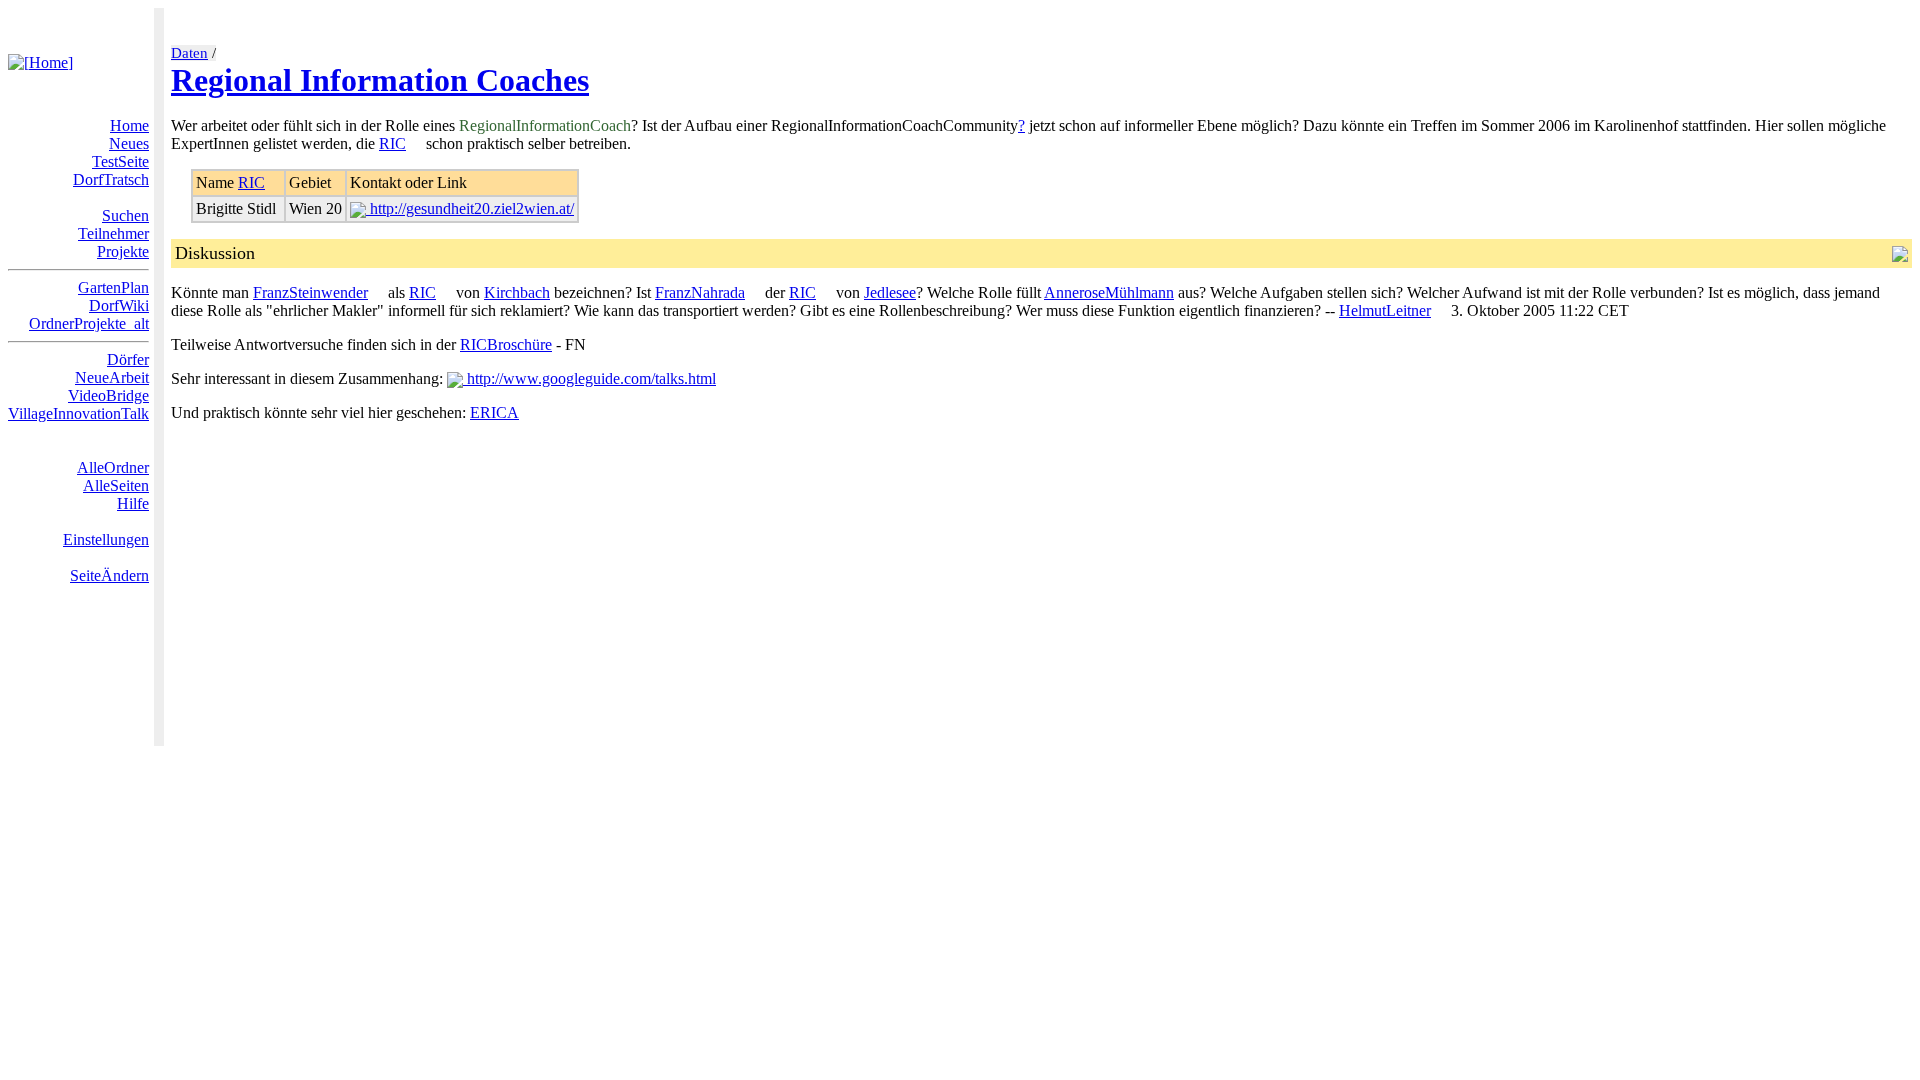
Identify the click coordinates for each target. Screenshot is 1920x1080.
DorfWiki (119, 305)
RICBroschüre (506, 344)
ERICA (494, 412)
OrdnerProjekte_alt (89, 323)
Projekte (123, 251)
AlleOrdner (113, 467)
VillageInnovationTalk (78, 413)
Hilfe (133, 503)
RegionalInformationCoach (545, 125)
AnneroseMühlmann (1109, 292)
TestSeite (120, 161)
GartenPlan (113, 287)
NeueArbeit (112, 377)
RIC (392, 143)
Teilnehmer (113, 233)
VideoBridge (108, 395)
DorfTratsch (111, 179)
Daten (189, 53)
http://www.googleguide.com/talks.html (589, 378)
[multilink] (414, 143)
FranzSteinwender (310, 292)
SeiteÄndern (109, 575)
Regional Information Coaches (380, 80)
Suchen (125, 215)
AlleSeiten (116, 485)
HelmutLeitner (1385, 310)
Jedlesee (890, 292)
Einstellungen (106, 539)
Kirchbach (517, 292)
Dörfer (128, 359)
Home (129, 125)
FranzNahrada (700, 292)
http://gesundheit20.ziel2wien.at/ (470, 208)
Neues (129, 143)
